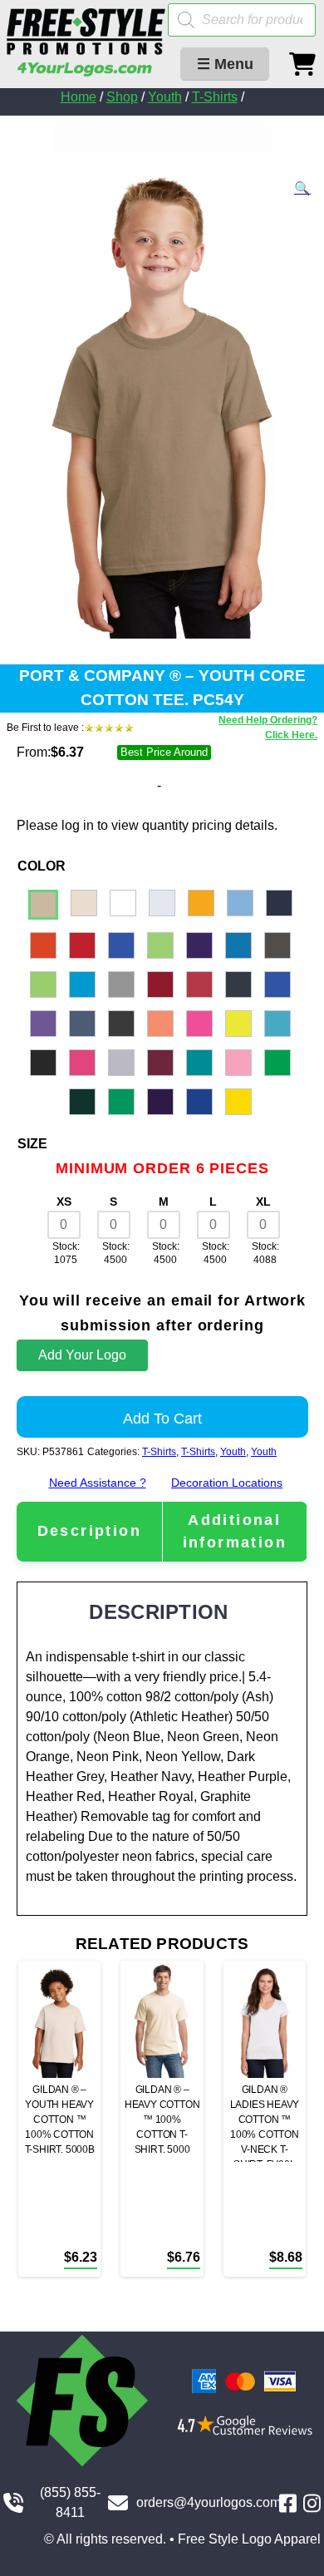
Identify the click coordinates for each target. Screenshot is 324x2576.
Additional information (235, 1531)
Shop (122, 97)
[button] (302, 189)
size (32, 1144)
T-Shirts (215, 97)
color (42, 866)
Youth (165, 97)
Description (89, 1531)
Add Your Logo (82, 1355)
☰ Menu (225, 64)
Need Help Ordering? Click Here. (268, 728)
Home (79, 97)
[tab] (89, 1531)
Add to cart (162, 1419)
